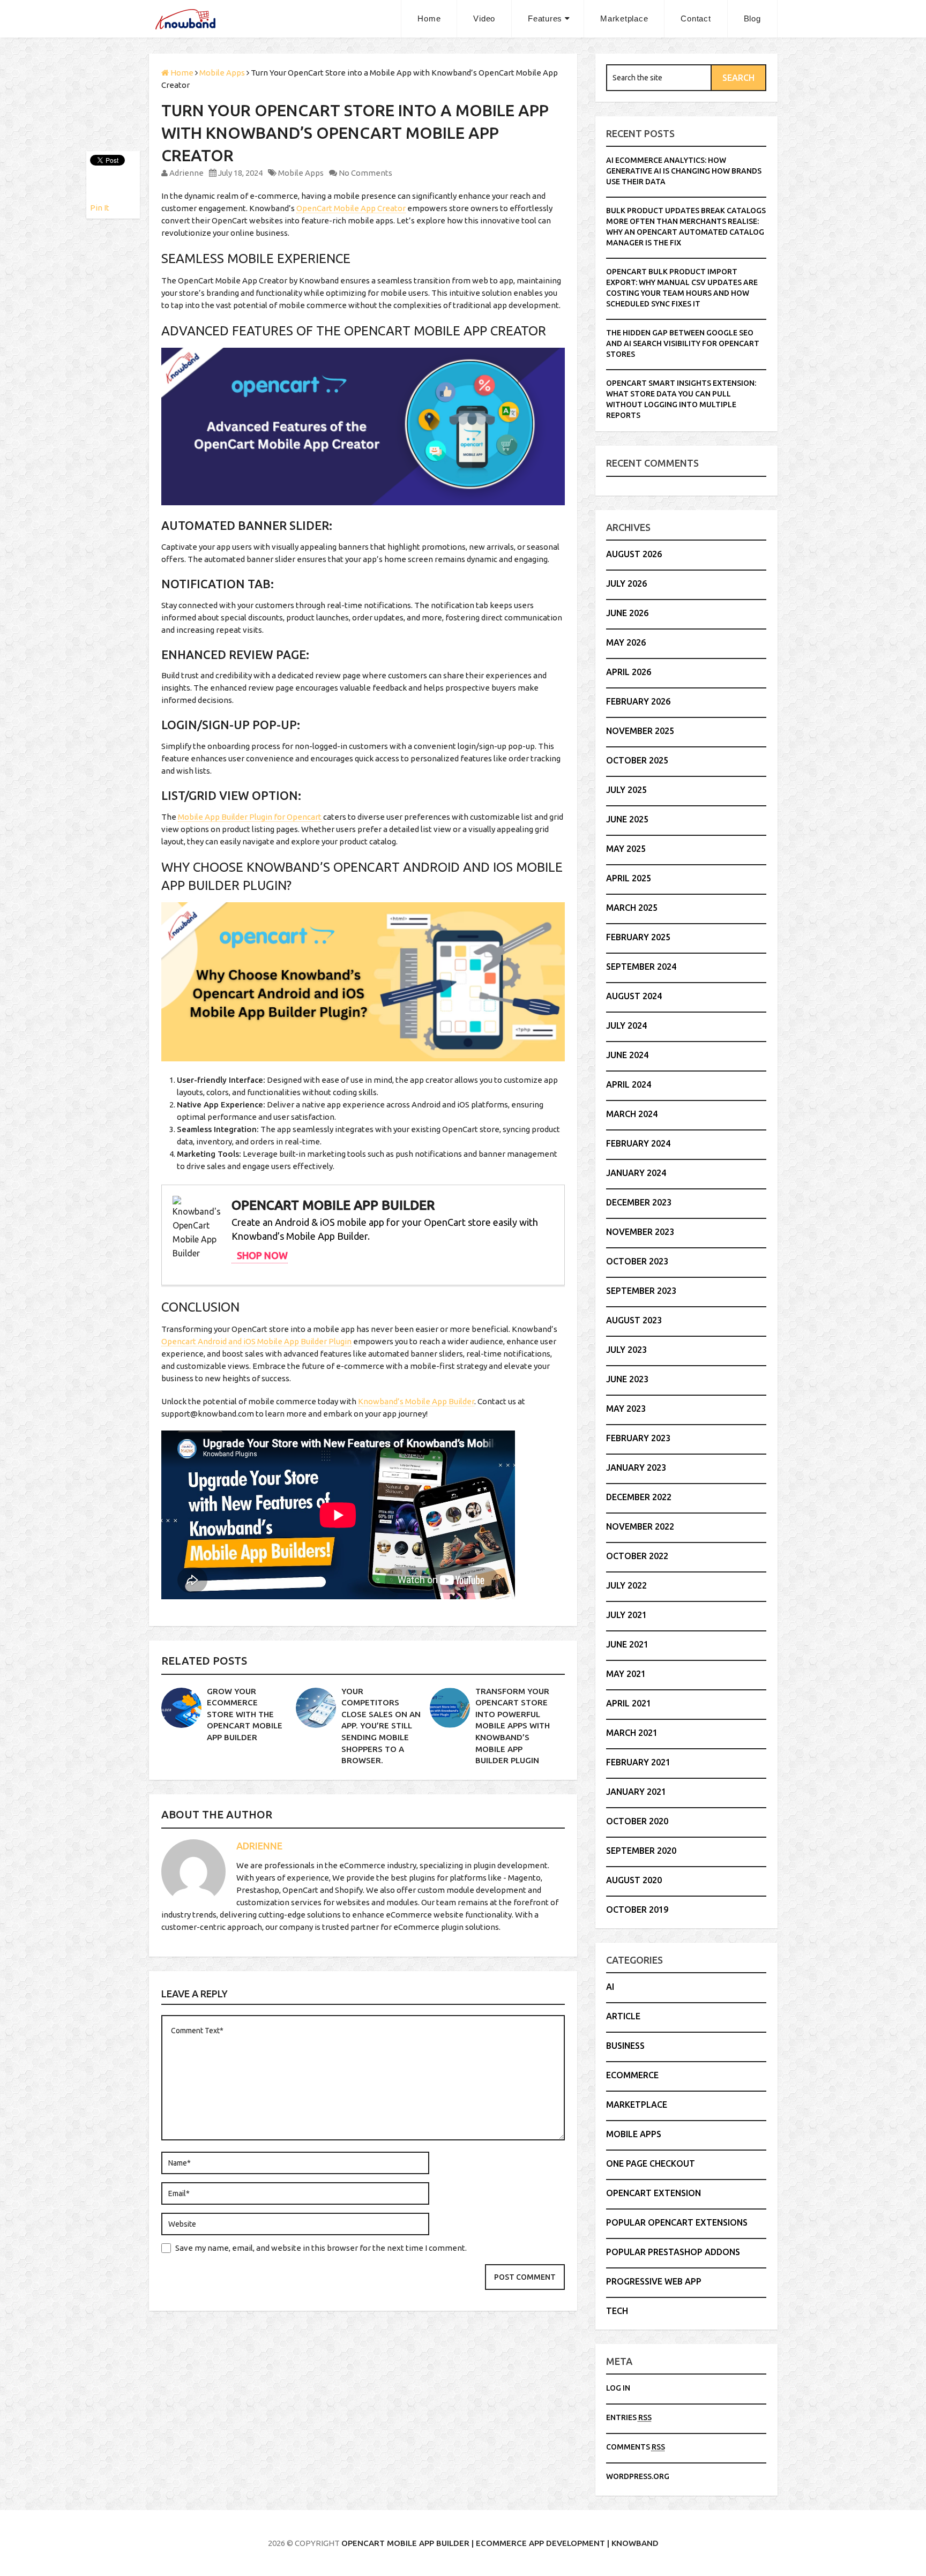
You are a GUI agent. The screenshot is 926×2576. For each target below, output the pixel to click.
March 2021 (632, 1733)
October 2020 (637, 1821)
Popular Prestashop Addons (673, 2252)
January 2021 (636, 1792)
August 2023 (634, 1320)
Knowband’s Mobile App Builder (416, 1401)
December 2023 (639, 1202)
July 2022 (626, 1585)
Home (429, 18)
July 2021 (626, 1615)
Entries (629, 2417)
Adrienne (186, 173)
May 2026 (626, 642)
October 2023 (637, 1261)
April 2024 (629, 1084)
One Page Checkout (651, 2163)
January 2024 (636, 1173)
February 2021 (638, 1762)
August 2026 (634, 554)
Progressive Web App (654, 2281)
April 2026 (629, 672)
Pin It (100, 208)
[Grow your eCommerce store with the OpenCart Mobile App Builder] (181, 1708)
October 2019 (637, 1909)
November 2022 (640, 1526)
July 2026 (626, 583)
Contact (696, 18)
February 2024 (638, 1143)
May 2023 (626, 1409)
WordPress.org (638, 2476)
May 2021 (626, 1674)
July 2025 (626, 790)
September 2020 (641, 1851)
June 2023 (627, 1379)
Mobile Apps (301, 173)
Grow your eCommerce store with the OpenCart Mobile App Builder (245, 1714)
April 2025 (629, 878)
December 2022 (639, 1497)
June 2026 (627, 613)
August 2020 (634, 1880)
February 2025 (638, 937)
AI (610, 1987)
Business (625, 2046)
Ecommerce (632, 2075)
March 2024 (632, 1114)
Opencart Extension (654, 2193)
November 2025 (640, 731)
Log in (618, 2388)
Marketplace (624, 18)
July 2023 (626, 1350)
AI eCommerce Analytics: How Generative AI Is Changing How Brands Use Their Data (684, 171)
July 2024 (626, 1025)
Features (545, 18)
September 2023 (641, 1291)
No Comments (365, 173)
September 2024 (641, 967)
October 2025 (637, 760)
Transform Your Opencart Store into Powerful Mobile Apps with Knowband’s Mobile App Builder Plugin (513, 1726)
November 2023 (640, 1232)
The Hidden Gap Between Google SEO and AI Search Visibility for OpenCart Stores (683, 343)
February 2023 (638, 1438)
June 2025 (627, 819)
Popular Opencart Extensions (677, 2222)
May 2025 (626, 849)
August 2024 (634, 996)
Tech (617, 2311)
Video (484, 18)
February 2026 (638, 701)
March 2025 (632, 908)
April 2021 (629, 1703)
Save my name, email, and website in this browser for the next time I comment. (321, 2248)
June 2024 (627, 1055)
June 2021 (627, 1644)
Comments (636, 2447)
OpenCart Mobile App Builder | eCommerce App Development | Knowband (500, 2543)
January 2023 (636, 1467)
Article (623, 2016)
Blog (752, 18)
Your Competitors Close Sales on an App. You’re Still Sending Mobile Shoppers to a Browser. (381, 1726)
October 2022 (637, 1556)
